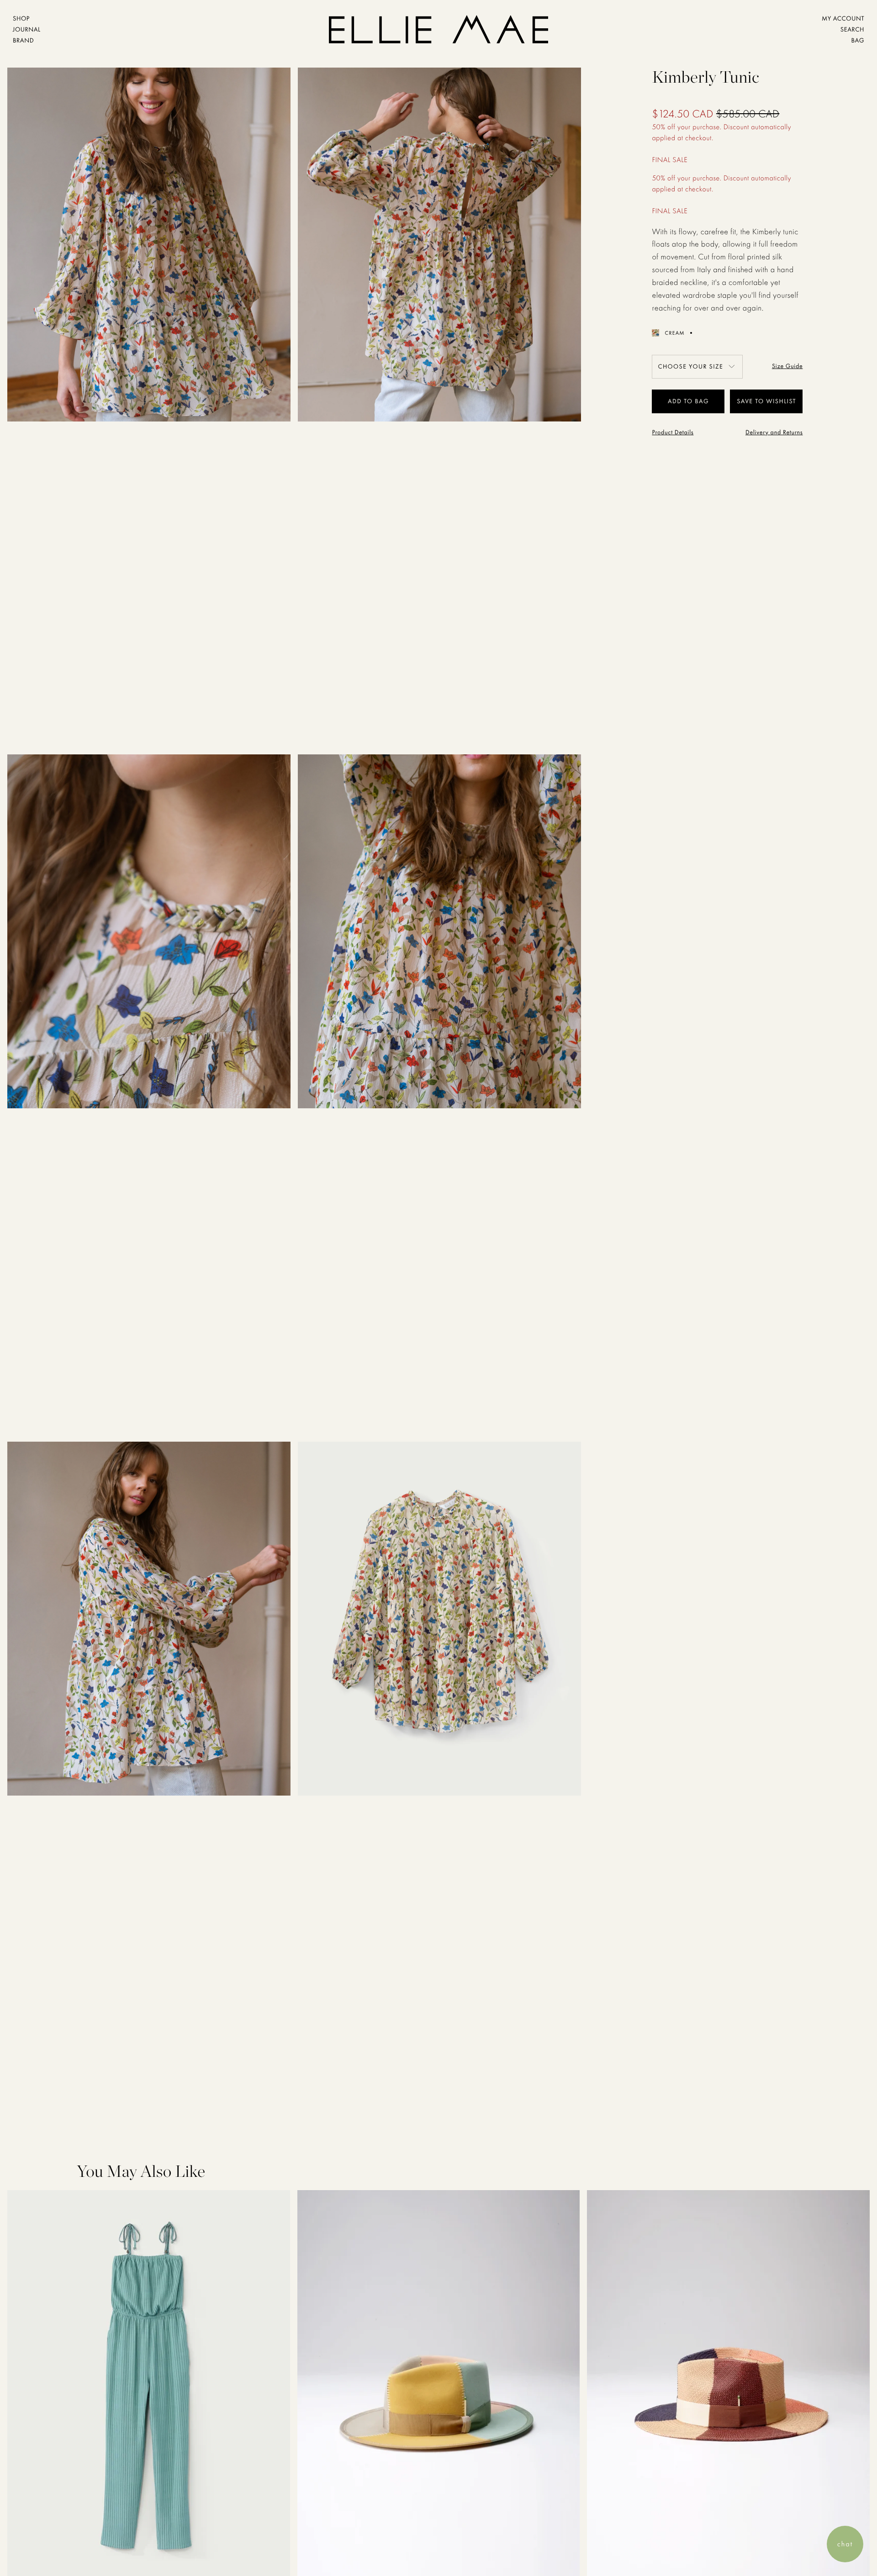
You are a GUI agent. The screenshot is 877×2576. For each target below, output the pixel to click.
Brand (23, 41)
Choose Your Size (690, 367)
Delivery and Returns (774, 432)
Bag (858, 41)
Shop (21, 19)
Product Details (673, 432)
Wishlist (781, 401)
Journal (27, 30)
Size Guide (787, 366)
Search (852, 30)
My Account (843, 19)
